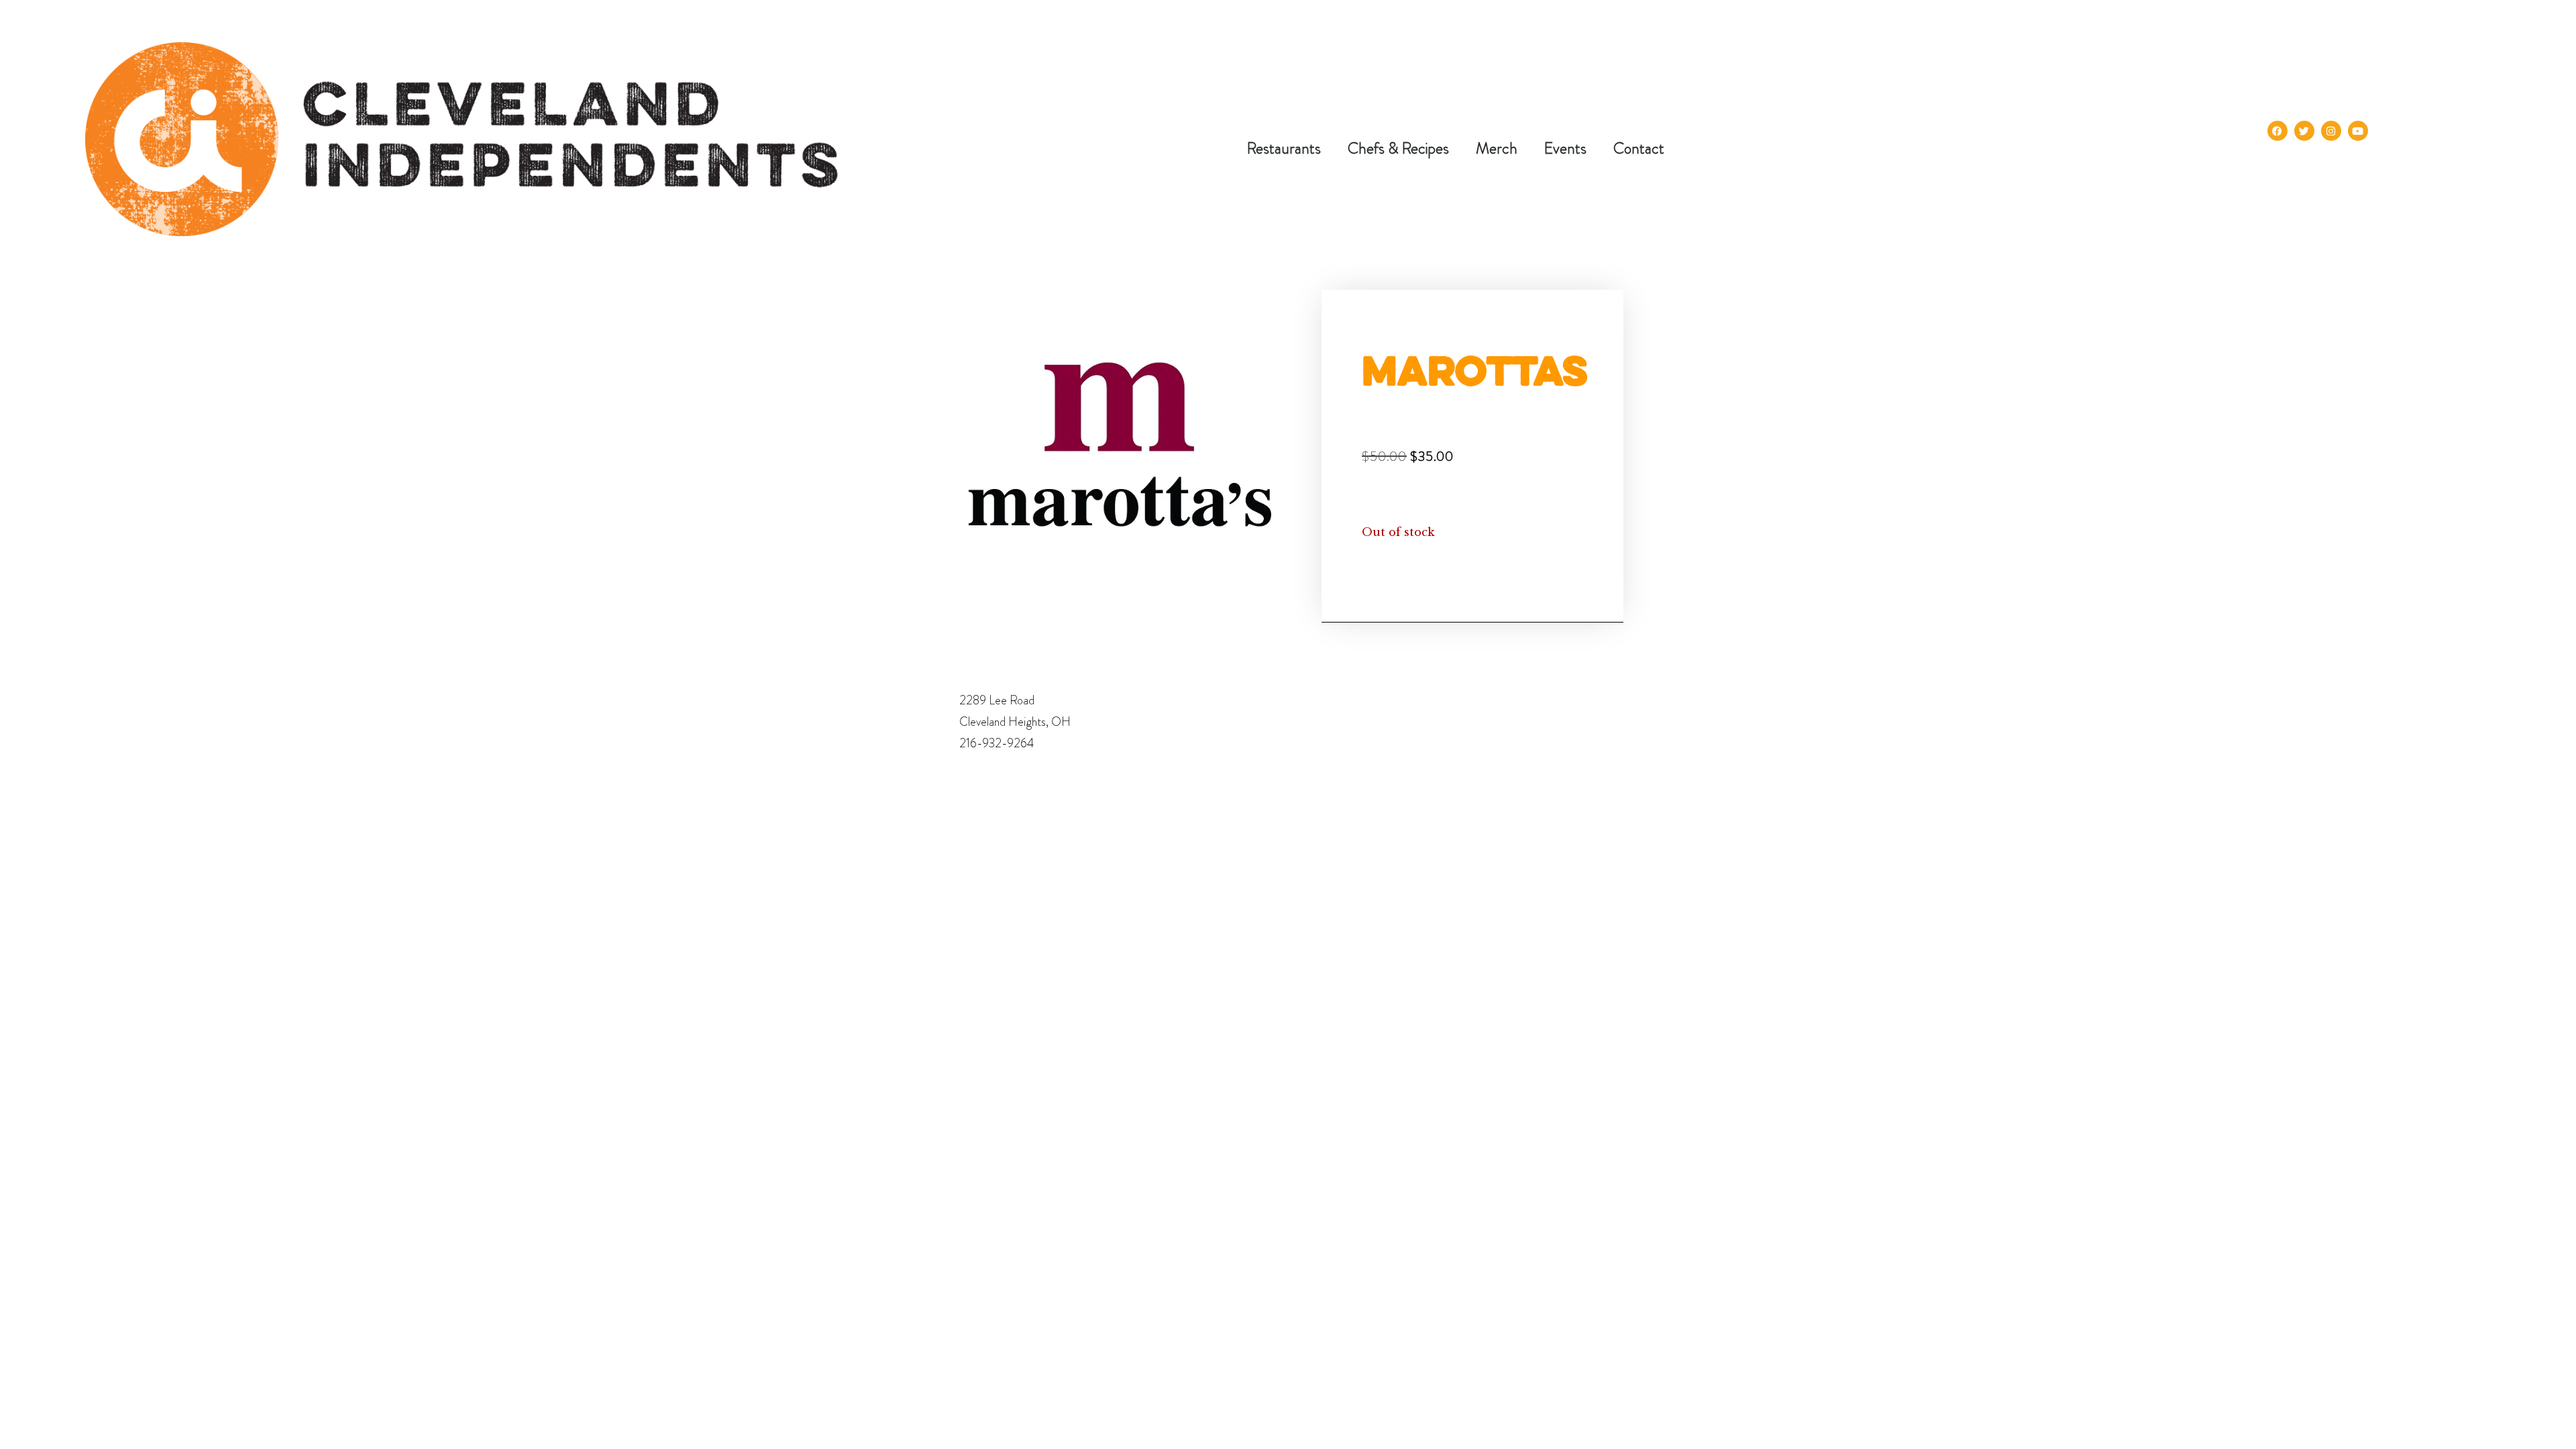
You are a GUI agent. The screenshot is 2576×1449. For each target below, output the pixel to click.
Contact (1639, 148)
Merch (1497, 148)
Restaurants (1284, 148)
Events (1565, 148)
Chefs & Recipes (1398, 148)
